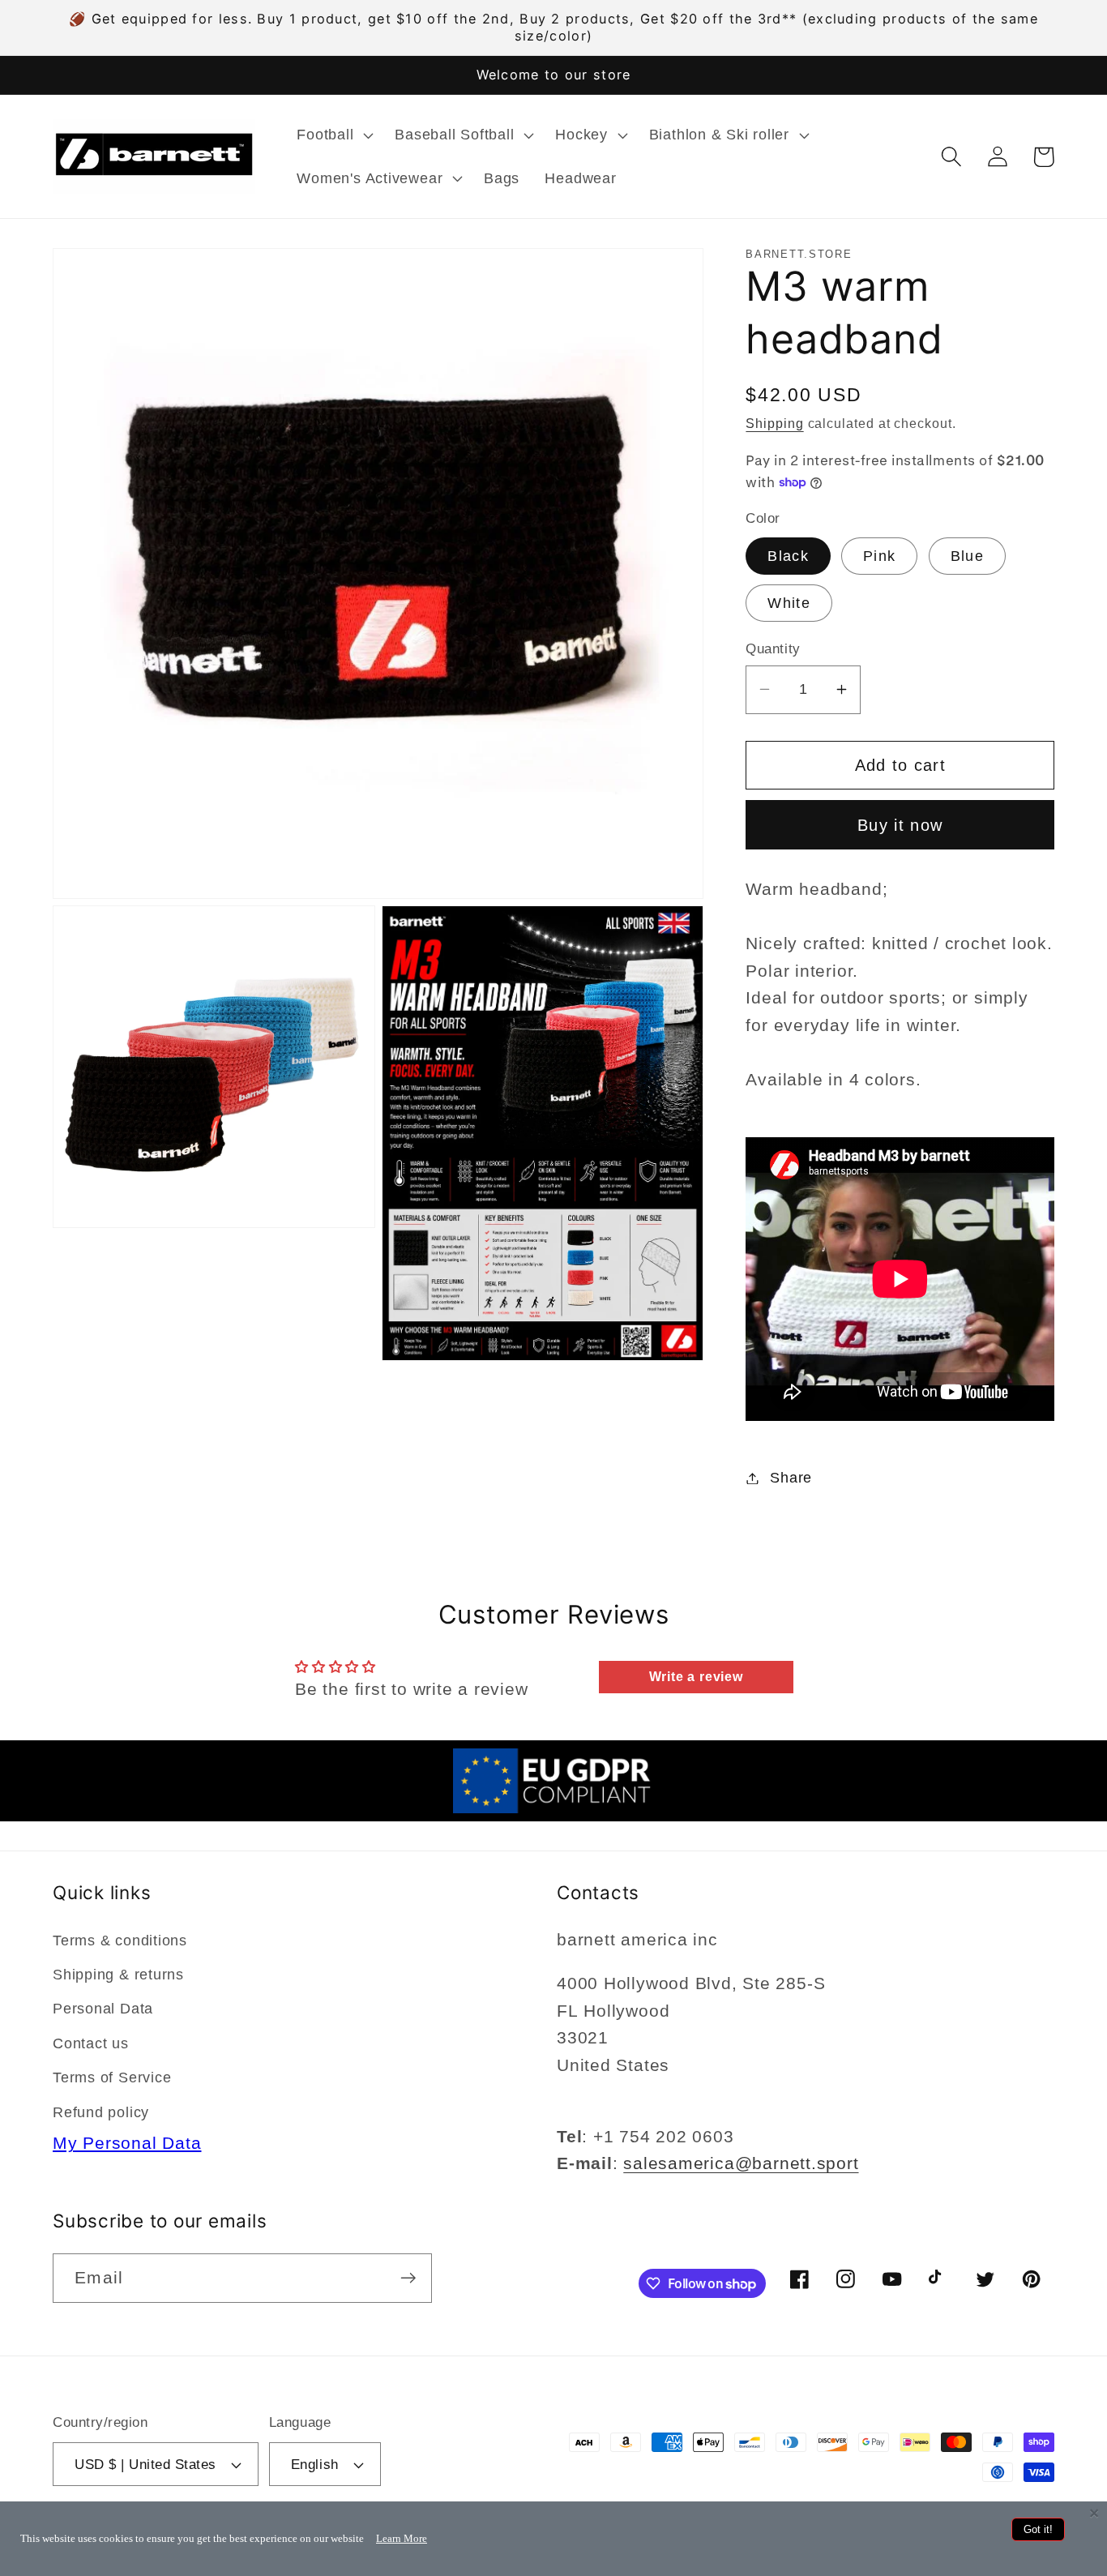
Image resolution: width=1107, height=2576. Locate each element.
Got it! (1038, 2529)
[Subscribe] (408, 2278)
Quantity (773, 649)
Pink (879, 556)
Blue (967, 556)
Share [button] (791, 1478)
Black (788, 556)
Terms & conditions (120, 1941)
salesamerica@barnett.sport (741, 2163)
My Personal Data (127, 2143)
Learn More (402, 2538)
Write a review (696, 1677)
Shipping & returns (118, 1975)
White (789, 603)
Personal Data (103, 2009)
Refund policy (101, 2112)
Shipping (774, 424)
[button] (333, 135)
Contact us (91, 2043)
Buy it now (900, 824)
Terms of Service (112, 2077)
